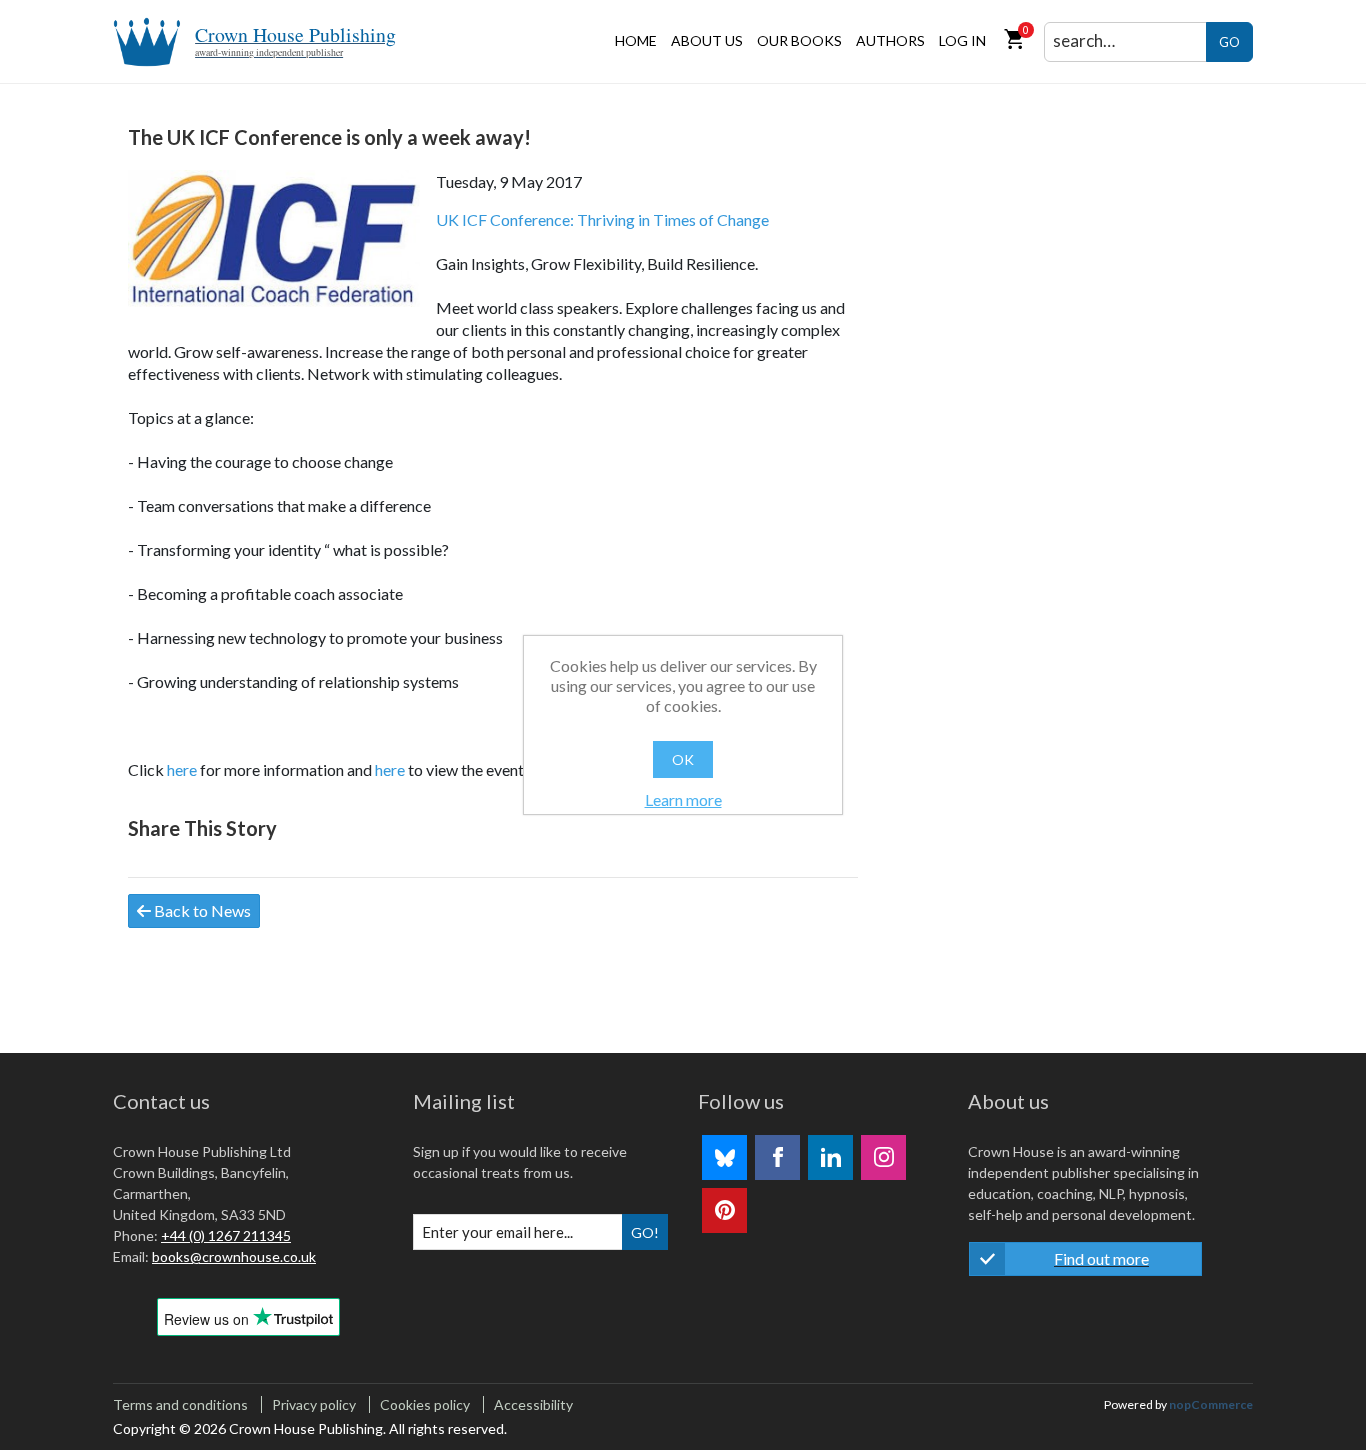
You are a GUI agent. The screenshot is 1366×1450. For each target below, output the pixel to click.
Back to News (201, 910)
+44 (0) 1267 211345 (226, 1235)
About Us (707, 40)
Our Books (799, 40)
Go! (645, 1232)
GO (1229, 42)
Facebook (777, 1157)
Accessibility (533, 1404)
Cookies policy (425, 1404)
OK (683, 759)
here (182, 769)
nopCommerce (1211, 1404)
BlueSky (724, 1157)
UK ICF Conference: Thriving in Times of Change (602, 219)
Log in (962, 40)
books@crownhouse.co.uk (234, 1256)
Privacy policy (314, 1404)
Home (636, 40)
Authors (890, 40)
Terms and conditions (180, 1404)
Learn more (683, 799)
